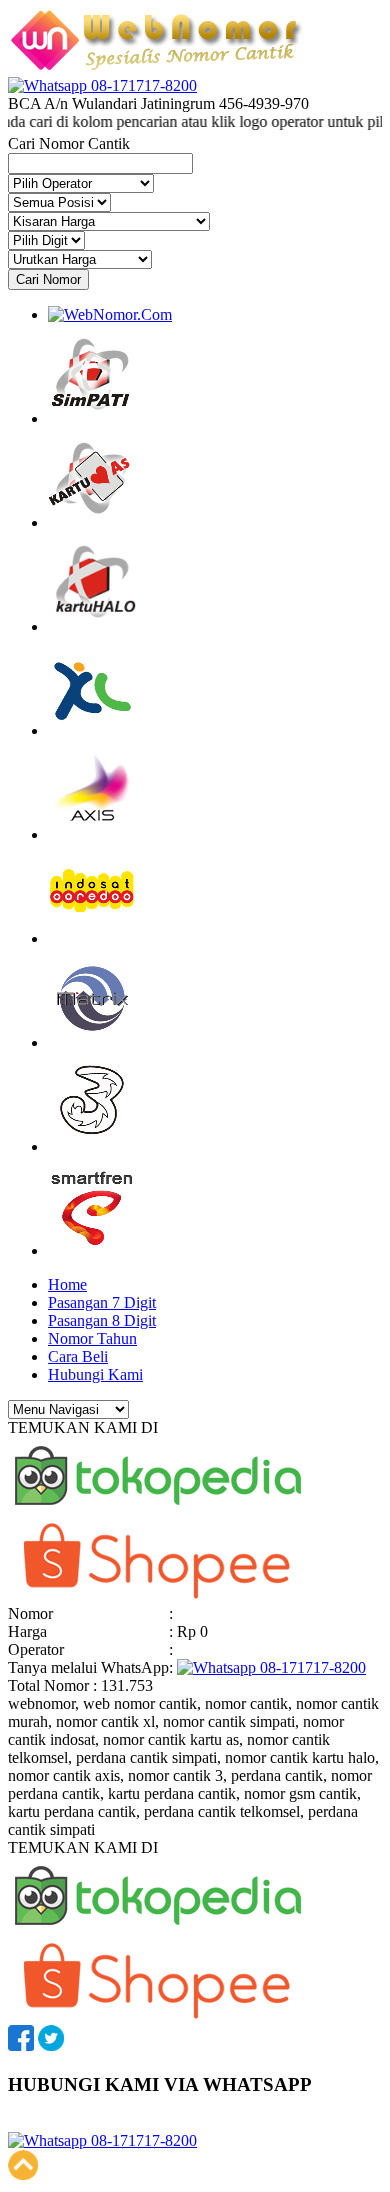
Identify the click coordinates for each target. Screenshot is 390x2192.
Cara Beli (78, 1356)
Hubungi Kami (95, 1374)
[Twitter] (51, 2045)
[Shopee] (158, 1595)
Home (67, 1284)
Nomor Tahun (92, 1338)
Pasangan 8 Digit (102, 1320)
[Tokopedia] (158, 1511)
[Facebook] (21, 2045)
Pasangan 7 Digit (102, 1302)
